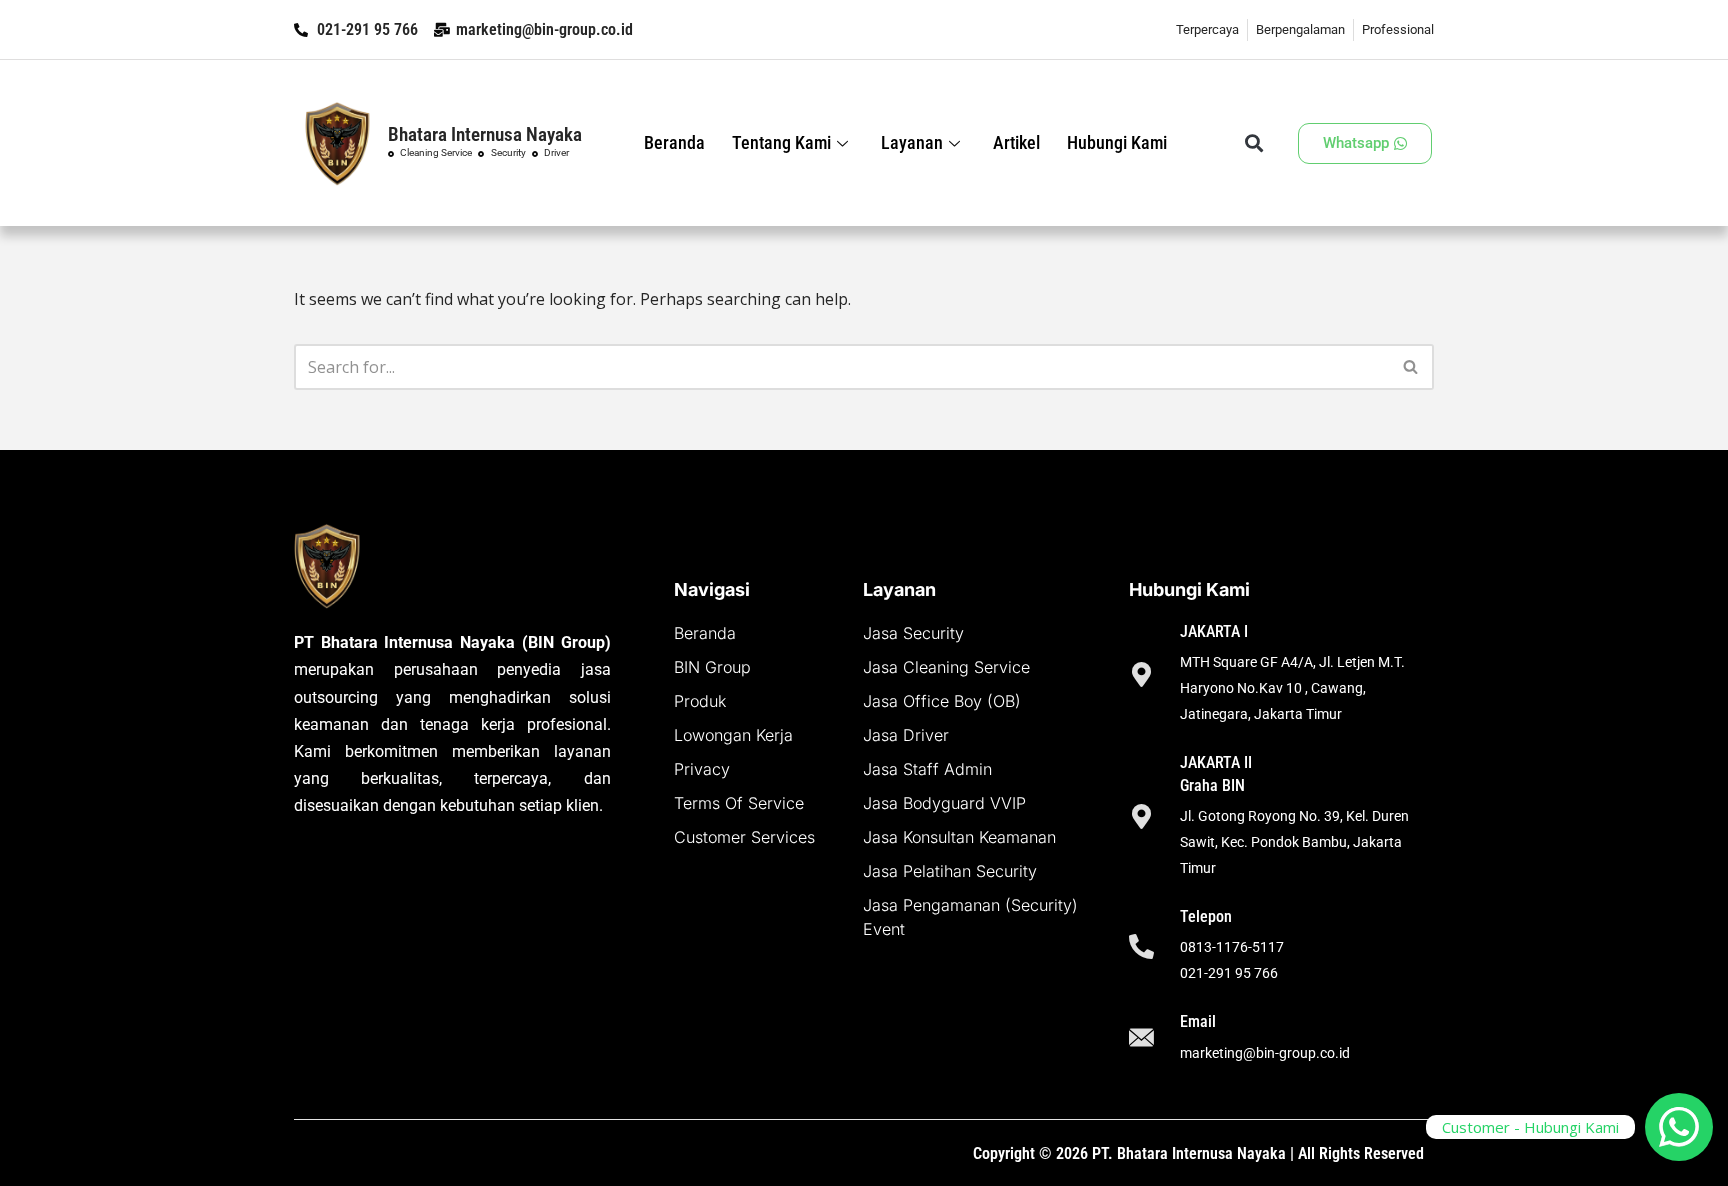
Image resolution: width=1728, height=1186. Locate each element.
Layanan (912, 142)
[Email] (1141, 1039)
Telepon (1206, 916)
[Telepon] (1141, 946)
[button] (1253, 143)
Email (1198, 1021)
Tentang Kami (781, 142)
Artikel (1016, 142)
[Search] (1411, 367)
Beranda (674, 142)
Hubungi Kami (1117, 142)
